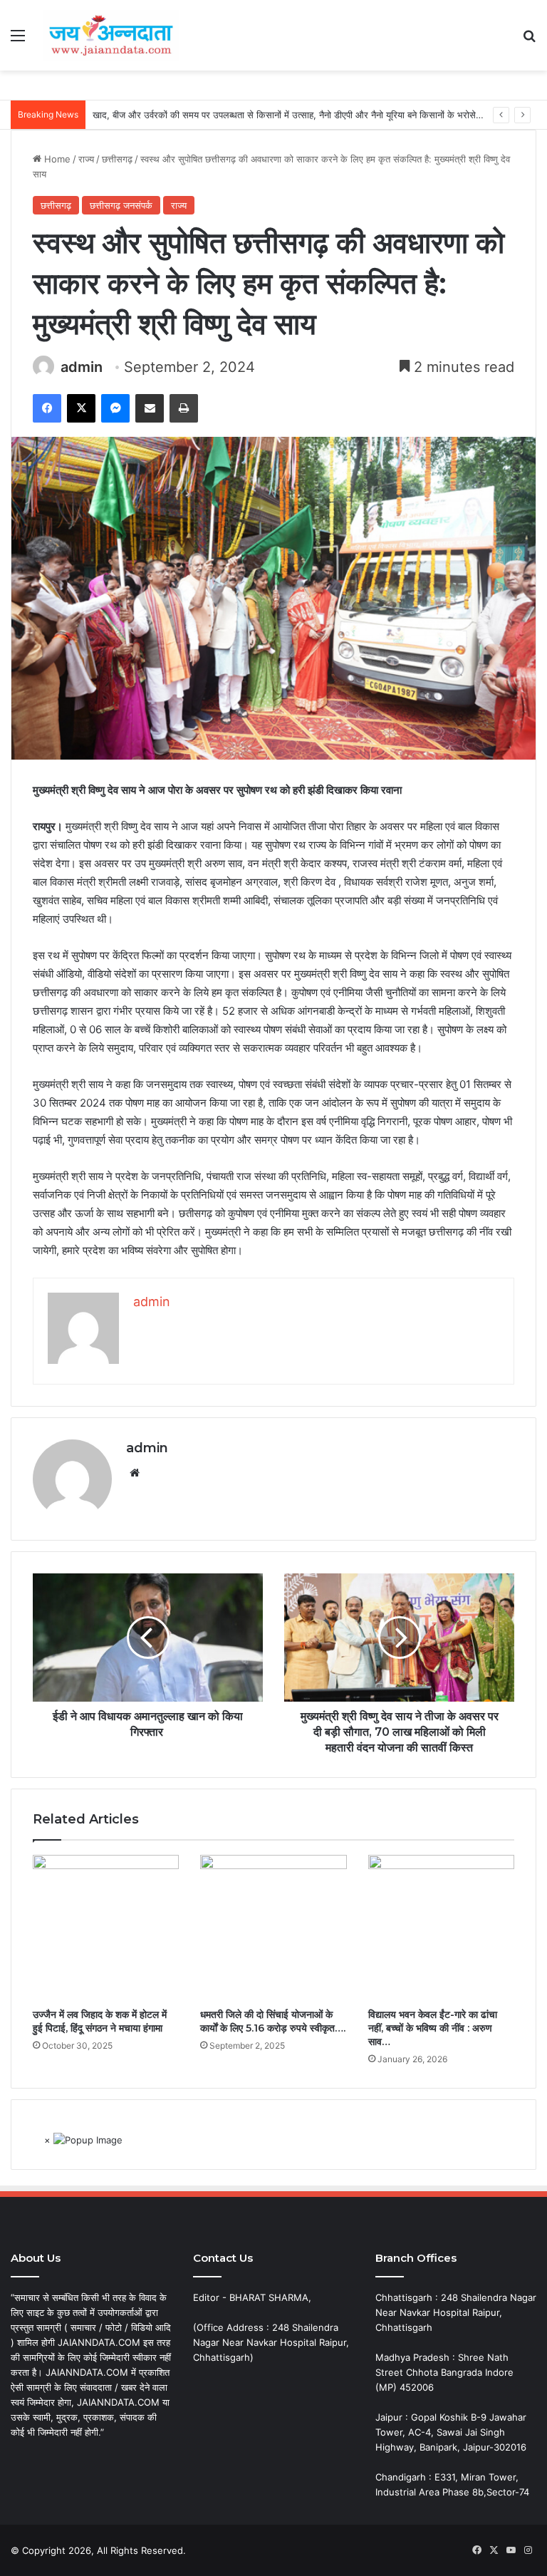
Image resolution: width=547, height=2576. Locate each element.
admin (82, 367)
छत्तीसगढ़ (117, 159)
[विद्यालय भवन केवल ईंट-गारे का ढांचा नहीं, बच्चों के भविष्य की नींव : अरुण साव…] (441, 1928)
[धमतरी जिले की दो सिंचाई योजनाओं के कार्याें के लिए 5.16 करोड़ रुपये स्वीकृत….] (273, 1928)
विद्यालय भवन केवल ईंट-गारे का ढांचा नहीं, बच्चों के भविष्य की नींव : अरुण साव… (433, 2028)
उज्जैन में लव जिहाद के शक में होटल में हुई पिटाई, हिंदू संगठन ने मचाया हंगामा (100, 2021)
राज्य (86, 159)
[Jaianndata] (111, 35)
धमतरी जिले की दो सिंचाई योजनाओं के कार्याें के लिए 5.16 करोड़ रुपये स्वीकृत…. (273, 2021)
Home (56, 159)
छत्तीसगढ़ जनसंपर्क (121, 205)
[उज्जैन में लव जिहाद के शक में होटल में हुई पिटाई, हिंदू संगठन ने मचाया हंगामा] (106, 1928)
